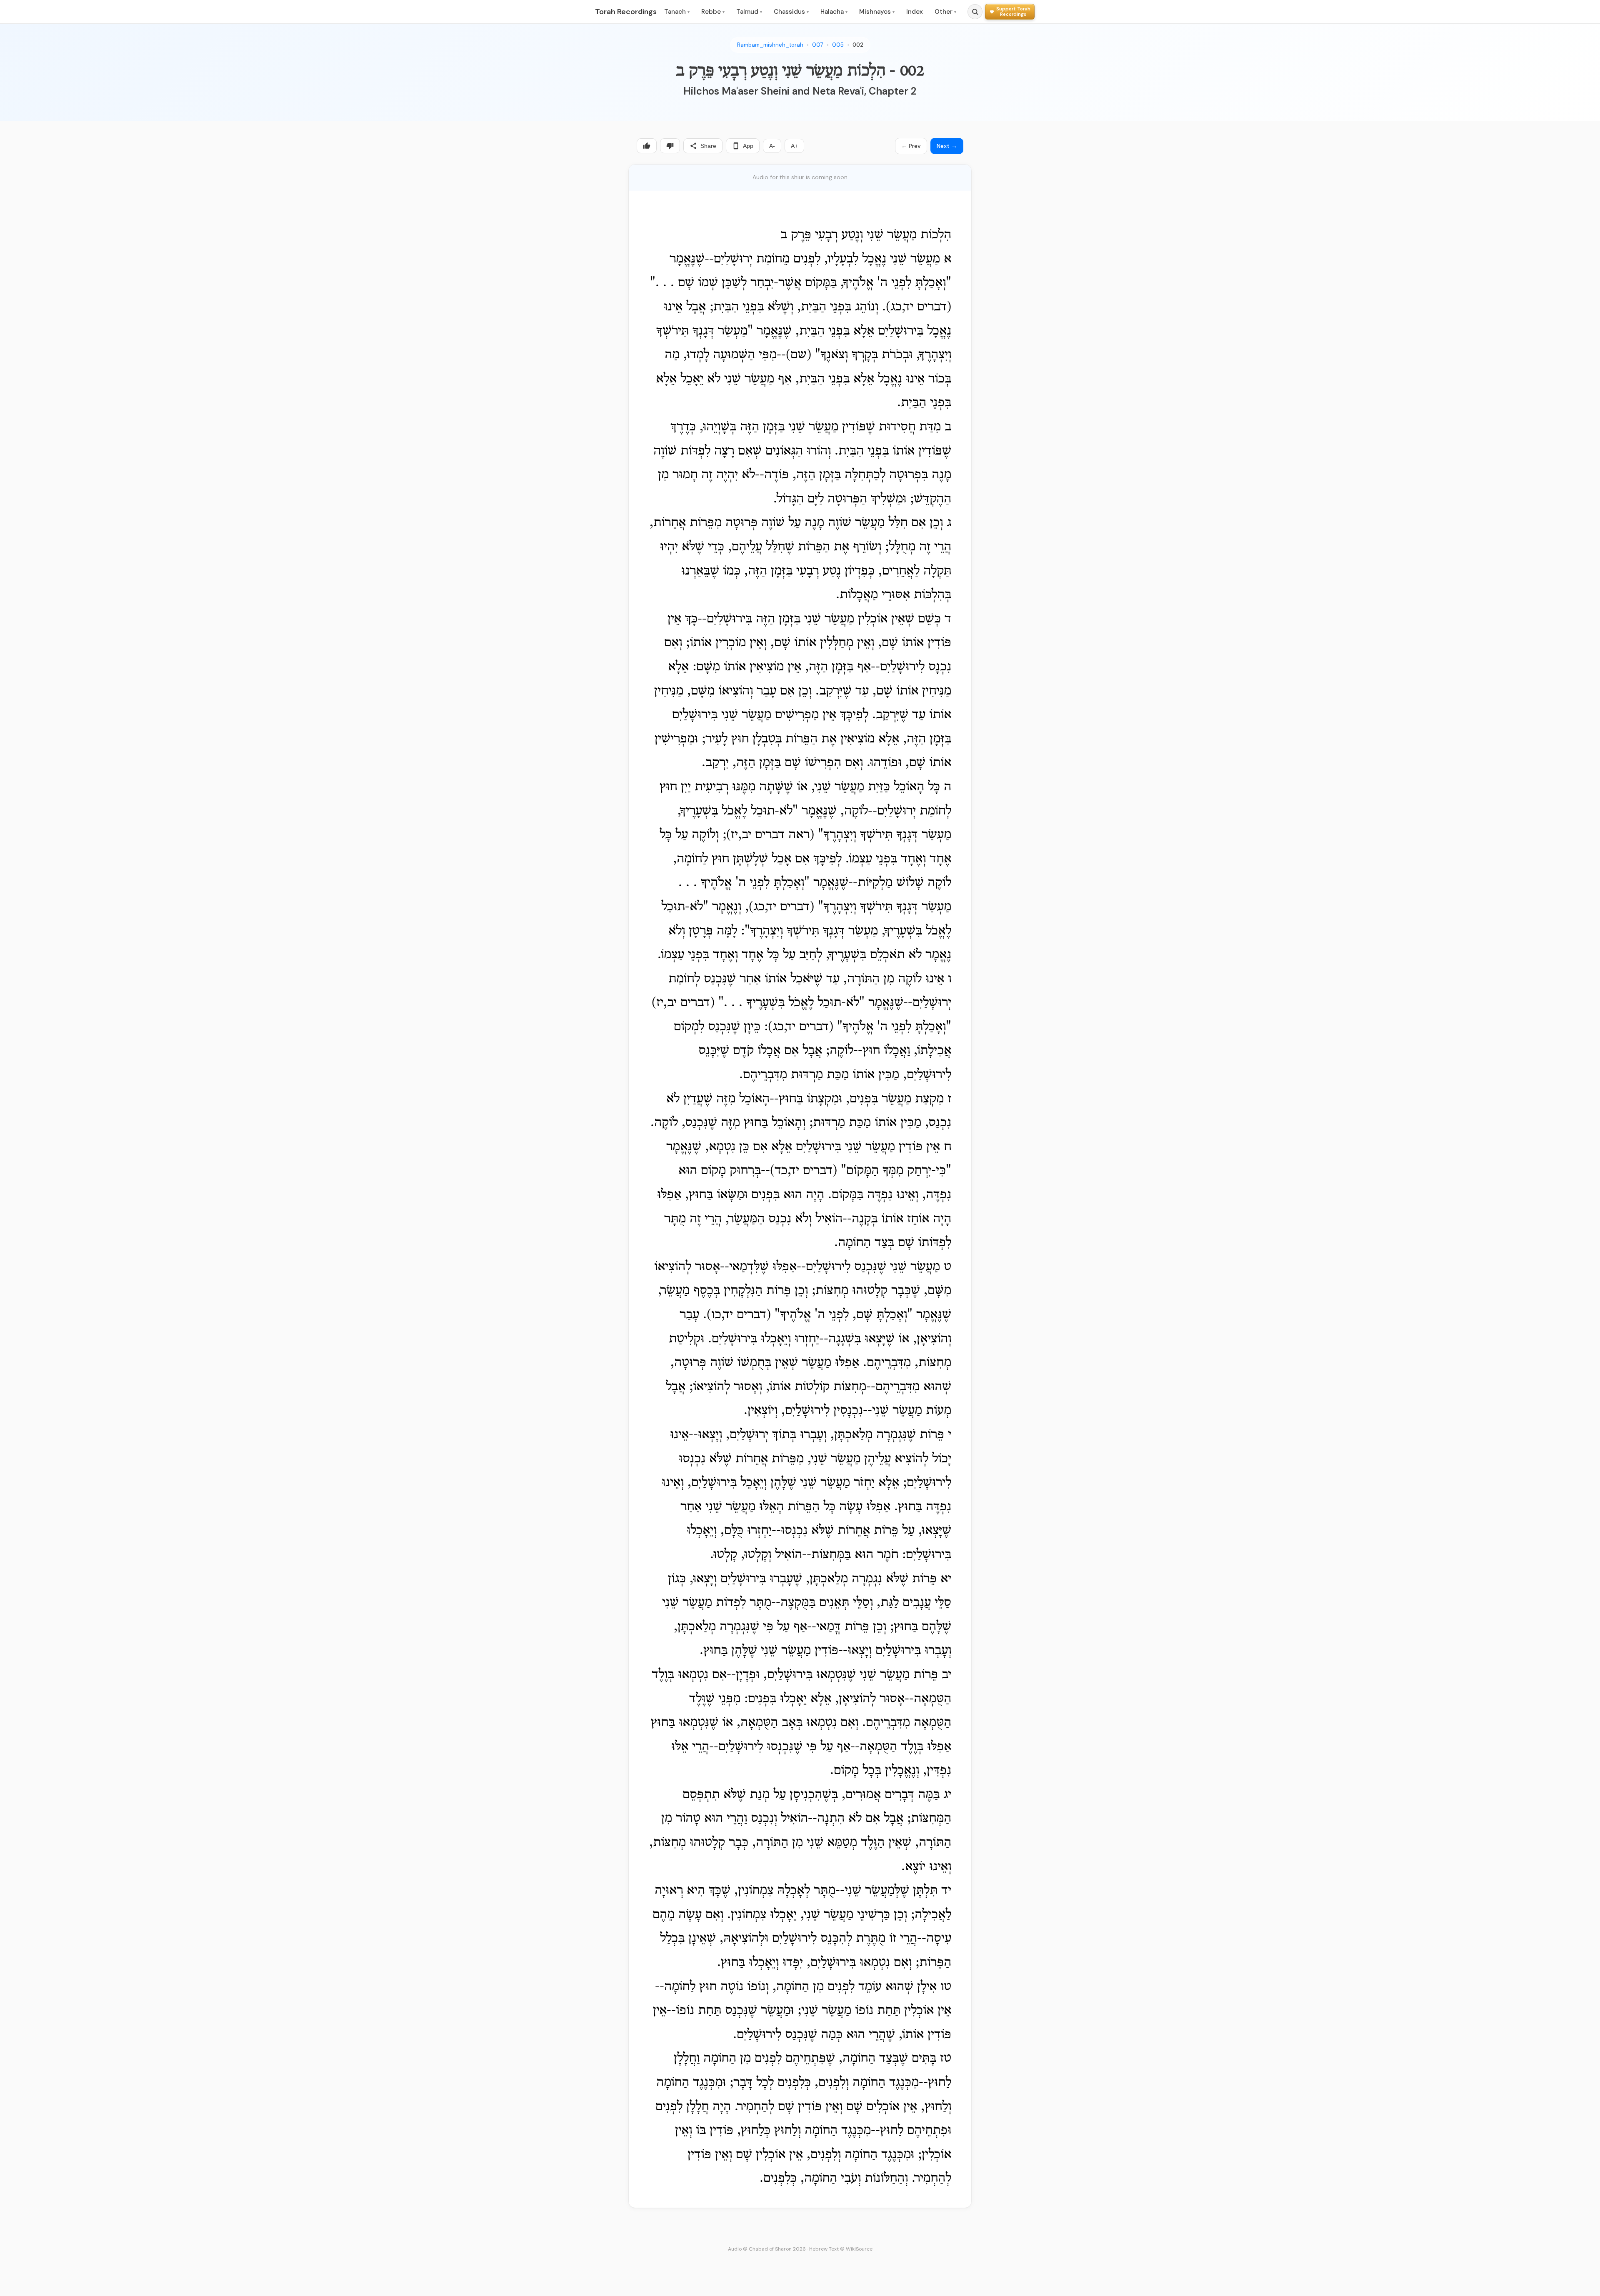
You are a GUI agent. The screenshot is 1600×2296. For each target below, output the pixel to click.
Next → (947, 146)
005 (838, 45)
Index (915, 12)
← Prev (911, 146)
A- (772, 146)
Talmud (749, 12)
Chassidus (791, 12)
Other (945, 12)
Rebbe (713, 12)
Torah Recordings (626, 12)
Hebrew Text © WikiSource (841, 2249)
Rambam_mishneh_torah (770, 45)
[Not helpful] (670, 146)
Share (708, 146)
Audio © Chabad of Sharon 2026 (767, 2249)
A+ (794, 146)
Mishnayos (877, 12)
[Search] (975, 12)
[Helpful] (647, 146)
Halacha (834, 12)
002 (858, 45)
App (748, 146)
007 (818, 45)
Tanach (677, 12)
